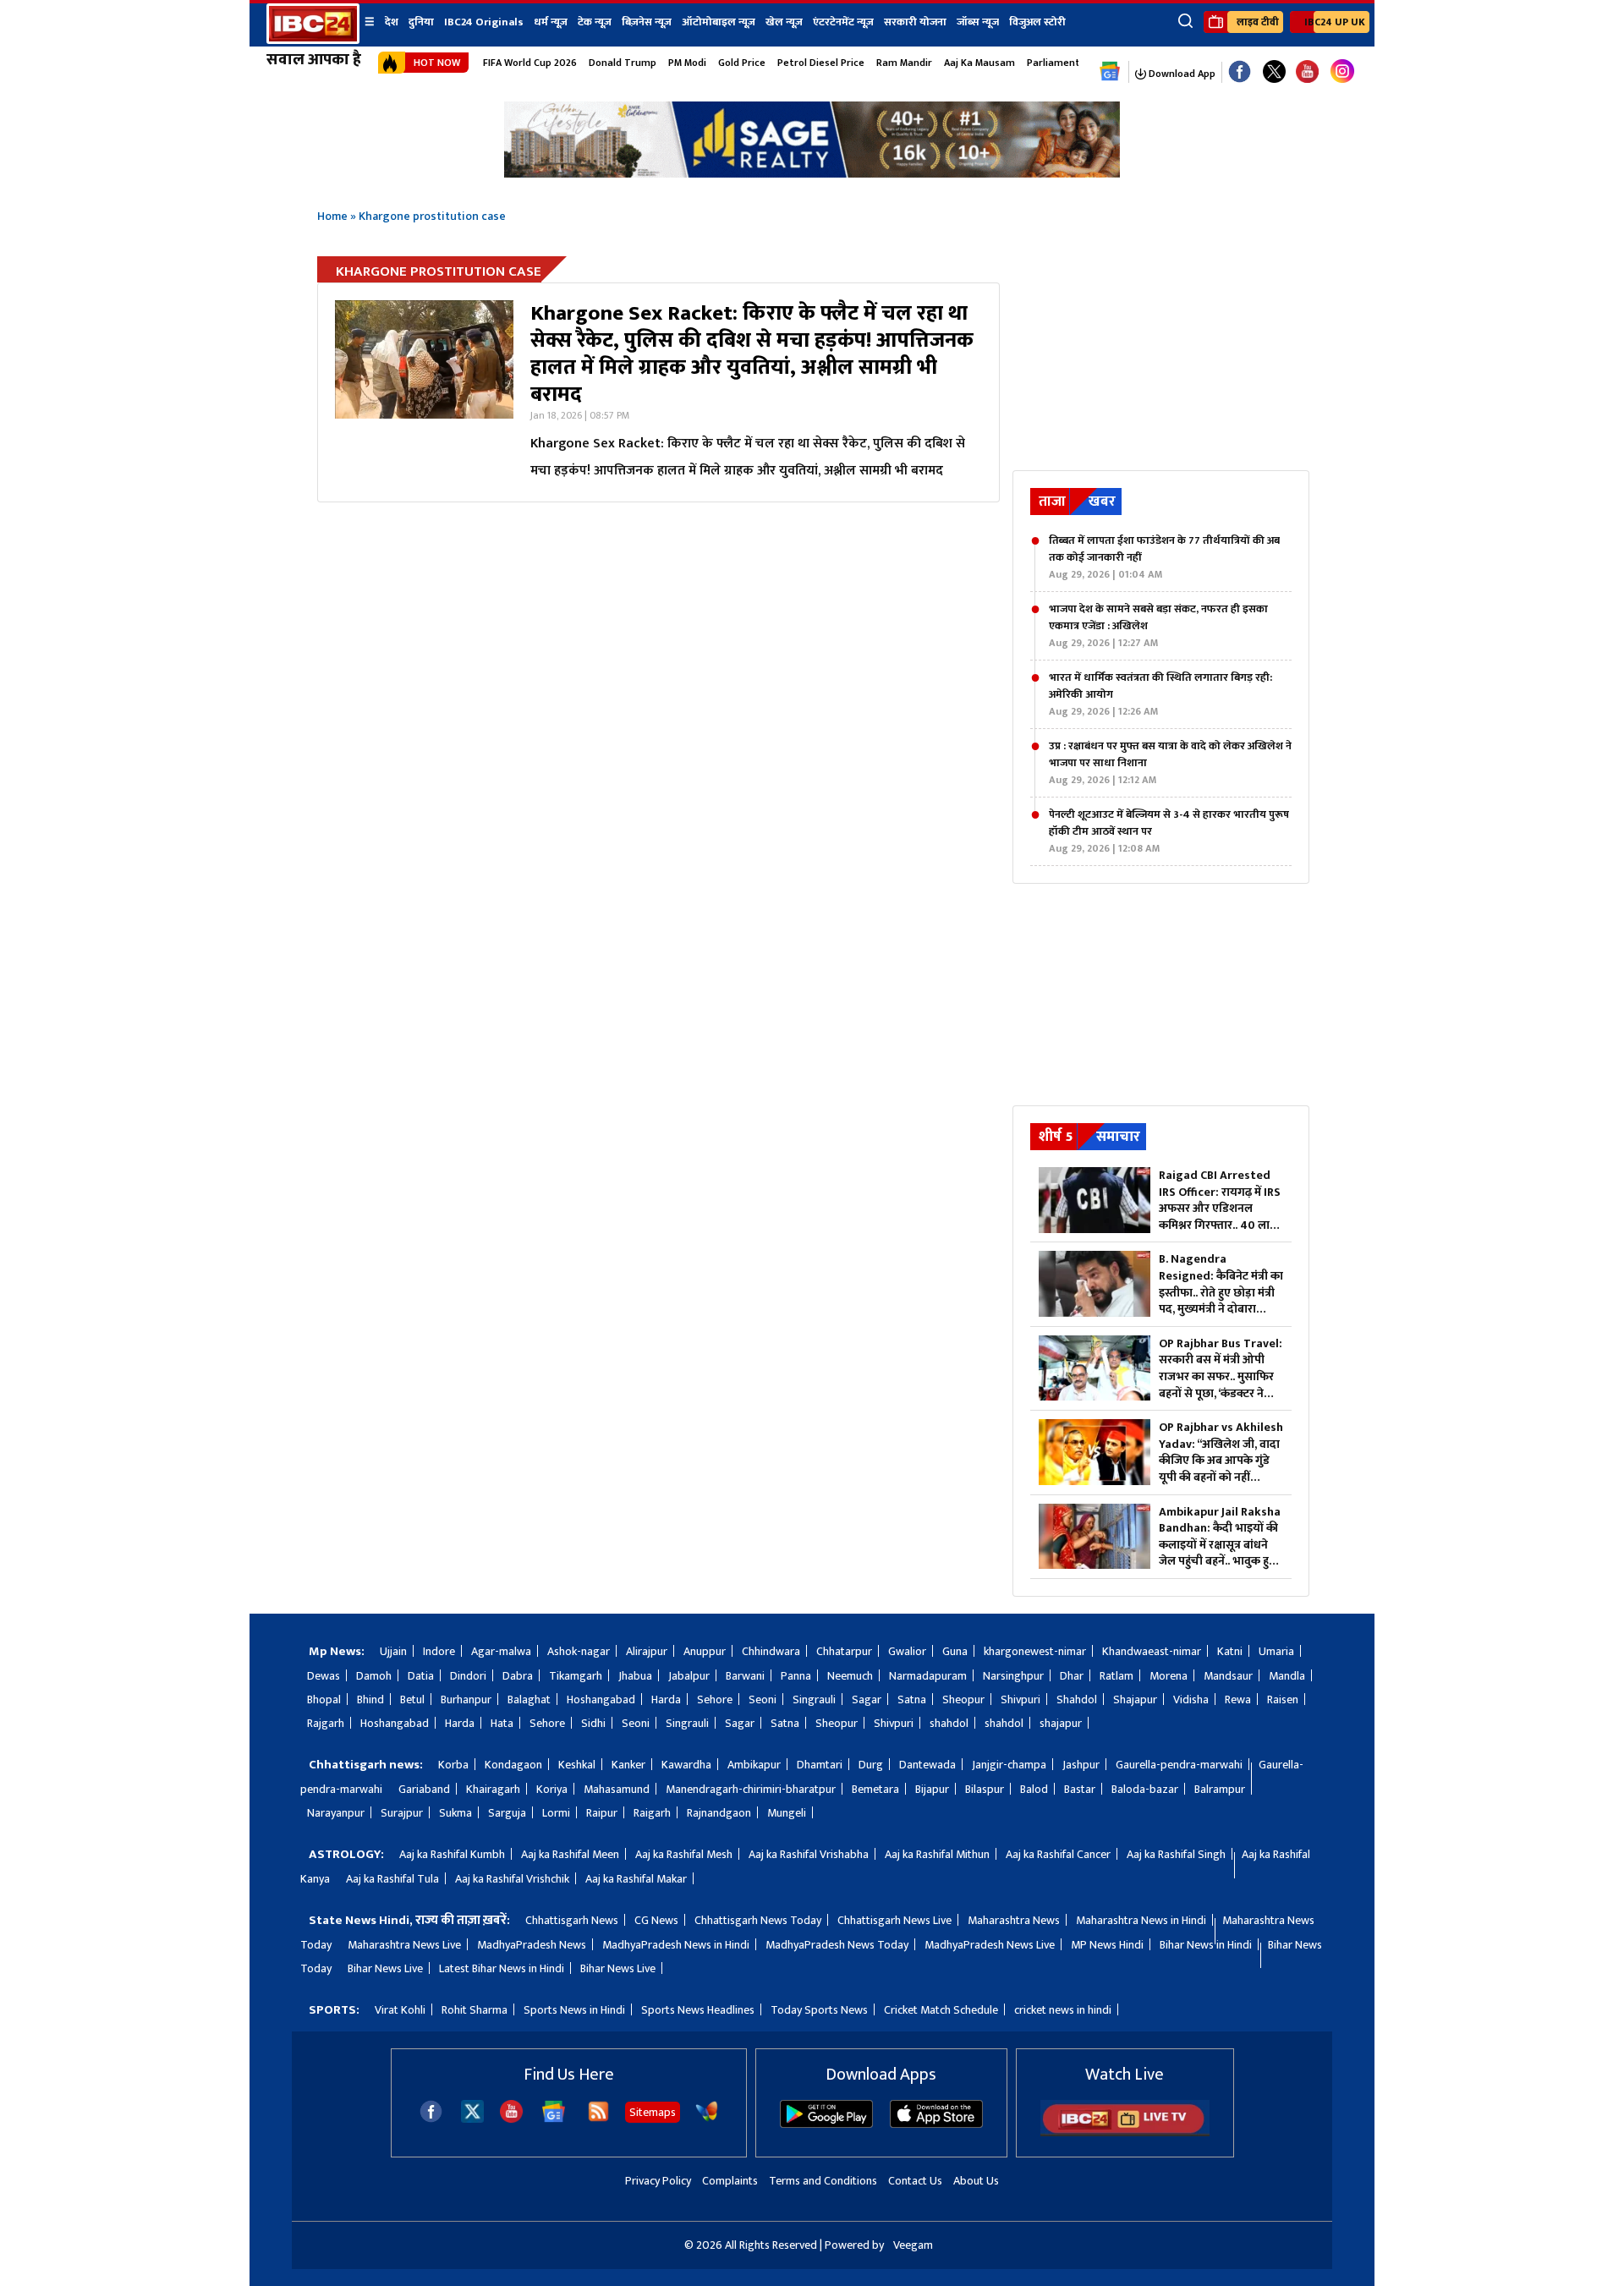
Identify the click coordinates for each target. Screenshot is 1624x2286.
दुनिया (421, 22)
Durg (871, 1765)
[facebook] (431, 2119)
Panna (796, 1676)
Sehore (715, 1699)
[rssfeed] (598, 2119)
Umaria (1276, 1651)
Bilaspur (985, 1789)
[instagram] (1342, 72)
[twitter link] (1274, 72)
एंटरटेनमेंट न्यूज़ (843, 22)
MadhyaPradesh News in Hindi (676, 1945)
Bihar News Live (385, 1968)
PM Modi (687, 63)
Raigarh (652, 1813)
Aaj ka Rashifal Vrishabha (809, 1854)
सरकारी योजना (915, 22)
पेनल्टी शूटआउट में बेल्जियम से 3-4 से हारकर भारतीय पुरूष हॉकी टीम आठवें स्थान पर (1169, 831)
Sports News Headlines (698, 2010)
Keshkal (577, 1765)
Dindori (468, 1676)
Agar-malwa (501, 1651)
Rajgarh (326, 1723)
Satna (912, 1699)
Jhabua (635, 1676)
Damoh (374, 1676)
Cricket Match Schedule (941, 2010)
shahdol (949, 1723)
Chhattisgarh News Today (758, 1920)
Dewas (324, 1676)
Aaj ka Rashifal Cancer (1058, 1854)
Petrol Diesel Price (821, 63)
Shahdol (1077, 1699)
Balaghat (529, 1699)
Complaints (730, 2181)
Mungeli (787, 1813)
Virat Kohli (400, 2010)
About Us (976, 2181)
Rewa (1238, 1699)
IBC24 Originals (484, 22)
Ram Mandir (904, 63)
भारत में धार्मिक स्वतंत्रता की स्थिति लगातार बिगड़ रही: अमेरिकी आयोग (1160, 694)
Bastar (1080, 1789)
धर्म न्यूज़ (551, 22)
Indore (439, 1651)
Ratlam (1116, 1676)
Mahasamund (617, 1789)
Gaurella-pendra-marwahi (1179, 1765)
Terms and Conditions (823, 2181)
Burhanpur (466, 1699)
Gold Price (742, 63)
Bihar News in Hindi (1206, 1945)
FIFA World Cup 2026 (530, 63)
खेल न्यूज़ (784, 22)
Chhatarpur (844, 1651)
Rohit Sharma (475, 2010)
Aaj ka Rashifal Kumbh (452, 1854)
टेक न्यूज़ (595, 22)
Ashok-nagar (579, 1651)
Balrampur (1220, 1789)
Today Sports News (819, 2010)
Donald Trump (623, 63)
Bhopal (324, 1699)
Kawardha (686, 1765)
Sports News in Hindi (574, 2010)
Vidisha (1191, 1699)
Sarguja (507, 1813)
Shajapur (1135, 1699)
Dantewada (927, 1765)
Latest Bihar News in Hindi (502, 1968)
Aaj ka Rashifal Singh (1176, 1854)
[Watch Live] (1125, 2133)
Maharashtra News (1014, 1920)
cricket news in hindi (1063, 2010)
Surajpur (402, 1813)
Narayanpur (336, 1813)
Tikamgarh (576, 1676)
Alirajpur (647, 1651)
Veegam (913, 2245)
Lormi (556, 1813)
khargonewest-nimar (1035, 1651)
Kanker (628, 1765)
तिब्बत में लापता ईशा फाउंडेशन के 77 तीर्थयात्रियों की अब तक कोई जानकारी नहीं (1164, 557)
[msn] (707, 2119)
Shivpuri (1020, 1699)
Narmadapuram (928, 1676)
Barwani (745, 1676)
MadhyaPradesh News (532, 1945)
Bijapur (932, 1789)
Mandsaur (1228, 1676)
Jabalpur (689, 1676)
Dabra (518, 1676)
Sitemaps (653, 2112)
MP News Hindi (1107, 1945)
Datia (421, 1676)
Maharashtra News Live (404, 1945)
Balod (1034, 1789)
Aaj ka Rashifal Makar (636, 1879)
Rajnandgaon (719, 1813)
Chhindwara (771, 1651)
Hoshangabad (601, 1699)
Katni (1230, 1651)
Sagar (867, 1699)
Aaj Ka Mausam (979, 63)
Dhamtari (820, 1765)
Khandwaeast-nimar (1152, 1651)
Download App (1181, 74)
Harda (666, 1699)
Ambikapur (754, 1765)
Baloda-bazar (1145, 1789)
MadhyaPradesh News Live (990, 1945)
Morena (1169, 1676)
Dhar (1072, 1676)
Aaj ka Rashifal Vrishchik (512, 1879)
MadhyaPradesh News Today (837, 1945)
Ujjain (393, 1651)
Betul (412, 1699)
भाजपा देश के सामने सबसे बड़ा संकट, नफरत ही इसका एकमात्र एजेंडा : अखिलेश (1158, 626)
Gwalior (907, 1651)
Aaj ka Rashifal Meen (570, 1854)
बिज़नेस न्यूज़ (647, 22)
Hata (502, 1723)
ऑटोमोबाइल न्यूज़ (719, 22)
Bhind (370, 1699)
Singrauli (814, 1699)
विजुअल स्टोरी (1037, 22)
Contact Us (915, 2181)
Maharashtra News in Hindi (1141, 1920)
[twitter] (472, 2118)
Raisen (1283, 1699)
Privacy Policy (658, 2181)
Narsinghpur (1013, 1676)
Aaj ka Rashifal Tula (392, 1879)
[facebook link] (1240, 72)
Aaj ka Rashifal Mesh (684, 1854)
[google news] (1110, 72)
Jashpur (1081, 1765)
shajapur (1061, 1723)
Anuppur (705, 1651)
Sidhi (593, 1723)
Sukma (455, 1813)
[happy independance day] (812, 173)
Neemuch (850, 1676)
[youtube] (1307, 72)
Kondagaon (513, 1765)
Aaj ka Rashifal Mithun (937, 1854)
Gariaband (424, 1789)
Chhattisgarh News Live (894, 1920)
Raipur (602, 1813)
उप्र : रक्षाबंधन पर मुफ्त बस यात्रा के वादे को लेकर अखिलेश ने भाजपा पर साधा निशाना (1170, 763)
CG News (656, 1920)
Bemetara (875, 1789)
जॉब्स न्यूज (978, 22)
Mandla (1287, 1676)
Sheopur (963, 1699)
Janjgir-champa (1009, 1765)
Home (332, 216)
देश (392, 22)
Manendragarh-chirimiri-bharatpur (751, 1789)
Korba (453, 1765)
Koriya (552, 1789)
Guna (955, 1651)
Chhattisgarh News (572, 1920)
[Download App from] (826, 2124)
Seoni (763, 1699)
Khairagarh (493, 1789)
